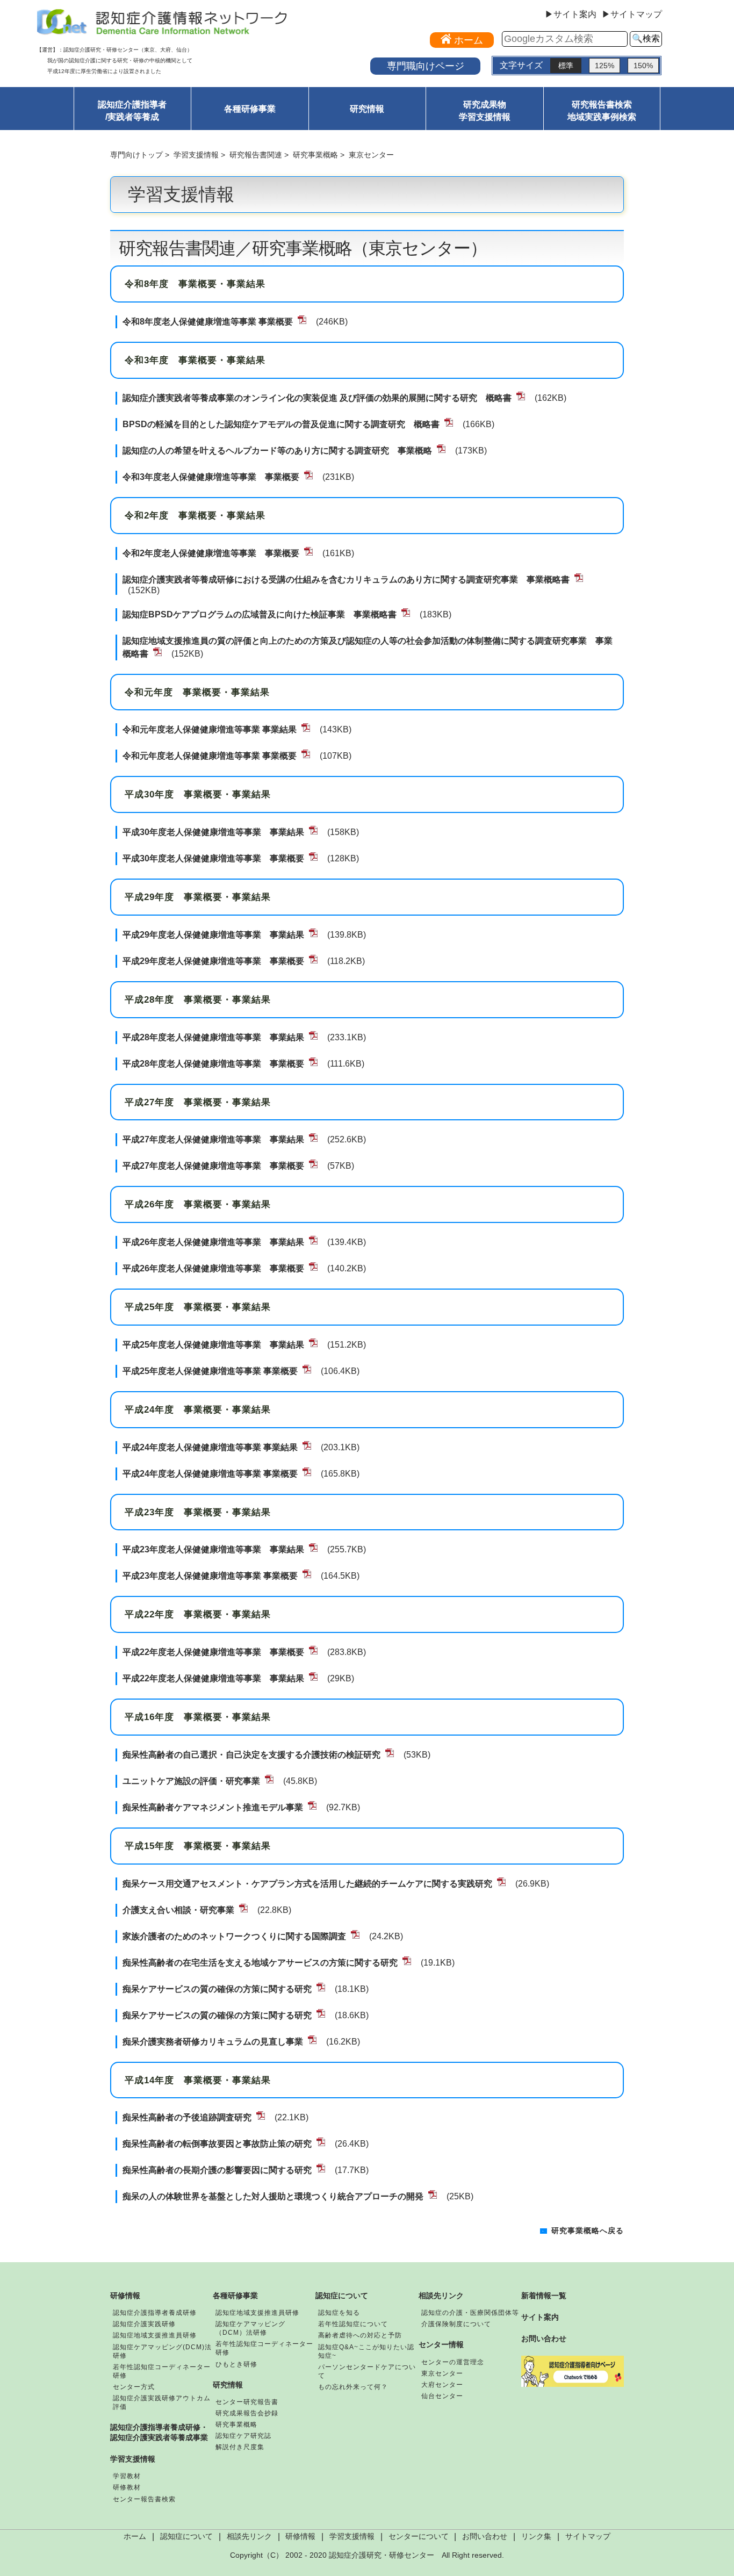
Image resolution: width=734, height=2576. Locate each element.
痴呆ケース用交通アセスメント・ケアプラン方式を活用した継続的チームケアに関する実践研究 (307, 1884)
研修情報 (125, 2296)
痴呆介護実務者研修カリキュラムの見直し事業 (213, 2042)
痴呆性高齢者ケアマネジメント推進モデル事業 (213, 1807)
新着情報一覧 (544, 2296)
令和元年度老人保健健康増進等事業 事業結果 (210, 729)
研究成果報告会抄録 (247, 2413)
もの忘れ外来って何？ (353, 2387)
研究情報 (367, 109)
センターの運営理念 (453, 2362)
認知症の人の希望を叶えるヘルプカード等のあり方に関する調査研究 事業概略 (277, 451)
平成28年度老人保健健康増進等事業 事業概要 (213, 1064)
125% (605, 66)
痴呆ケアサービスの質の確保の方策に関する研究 (217, 1989)
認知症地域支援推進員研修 (155, 2335)
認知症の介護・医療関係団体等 (470, 2313)
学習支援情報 (196, 155)
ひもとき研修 (236, 2364)
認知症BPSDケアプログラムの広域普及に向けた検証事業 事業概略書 (260, 614)
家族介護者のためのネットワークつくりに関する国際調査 (234, 1936)
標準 (566, 66)
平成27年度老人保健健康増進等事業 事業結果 (213, 1139)
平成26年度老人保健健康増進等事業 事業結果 (213, 1242)
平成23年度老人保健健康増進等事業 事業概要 (210, 1576)
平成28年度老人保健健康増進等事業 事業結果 (213, 1037)
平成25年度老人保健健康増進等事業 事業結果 (213, 1345)
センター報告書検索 (144, 2499)
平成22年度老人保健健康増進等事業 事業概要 (213, 1652)
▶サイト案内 (571, 15)
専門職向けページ (426, 66)
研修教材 (127, 2487)
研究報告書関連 (256, 155)
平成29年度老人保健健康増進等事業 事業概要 (213, 961)
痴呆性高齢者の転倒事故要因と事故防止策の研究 (217, 2144)
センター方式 (134, 2387)
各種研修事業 (250, 109)
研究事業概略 (315, 155)
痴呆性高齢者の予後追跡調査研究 (187, 2117)
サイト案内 (540, 2317)
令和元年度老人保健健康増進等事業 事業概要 (210, 756)
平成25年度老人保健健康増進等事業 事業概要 (210, 1371)
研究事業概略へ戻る (588, 2231)
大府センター (442, 2385)
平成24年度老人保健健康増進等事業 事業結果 (210, 1447)
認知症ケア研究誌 (243, 2436)
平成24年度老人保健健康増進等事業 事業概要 (210, 1474)
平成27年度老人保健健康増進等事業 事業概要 (213, 1166)
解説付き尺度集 (240, 2447)
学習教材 (127, 2476)
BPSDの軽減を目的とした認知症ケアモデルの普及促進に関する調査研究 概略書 (281, 424)
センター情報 (441, 2344)
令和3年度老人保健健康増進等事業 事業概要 (211, 477)
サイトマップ (588, 2537)
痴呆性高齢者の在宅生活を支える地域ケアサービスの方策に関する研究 (260, 1963)
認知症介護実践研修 (144, 2324)
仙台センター (442, 2396)
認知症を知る (339, 2313)
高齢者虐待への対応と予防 (360, 2335)
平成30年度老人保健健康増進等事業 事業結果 (213, 832)
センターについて (419, 2537)
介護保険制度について (456, 2324)
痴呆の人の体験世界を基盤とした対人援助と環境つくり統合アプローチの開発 (273, 2196)
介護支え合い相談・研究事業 (178, 1910)
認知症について (342, 2296)
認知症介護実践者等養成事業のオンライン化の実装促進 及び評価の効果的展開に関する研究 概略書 (317, 398)
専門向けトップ (136, 155)
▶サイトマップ (632, 15)
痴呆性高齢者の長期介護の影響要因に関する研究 (217, 2170)
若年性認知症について (353, 2324)
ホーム (135, 2537)
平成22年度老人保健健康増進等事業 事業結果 (213, 1678)
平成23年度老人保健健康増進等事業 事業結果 (213, 1549)
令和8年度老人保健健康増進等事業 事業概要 (208, 322)
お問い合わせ (544, 2338)
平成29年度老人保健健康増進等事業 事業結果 (213, 935)
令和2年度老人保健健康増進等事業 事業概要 (211, 553)
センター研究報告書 (247, 2402)
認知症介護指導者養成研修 (155, 2313)
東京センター (442, 2373)
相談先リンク (441, 2296)
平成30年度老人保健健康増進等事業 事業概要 (213, 858)
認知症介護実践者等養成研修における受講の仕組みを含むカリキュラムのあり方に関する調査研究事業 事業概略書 (346, 580)
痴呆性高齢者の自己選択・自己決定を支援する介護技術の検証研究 (251, 1755)
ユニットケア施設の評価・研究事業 (191, 1781)
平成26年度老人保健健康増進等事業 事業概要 (213, 1268)
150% (643, 66)
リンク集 (536, 2537)
